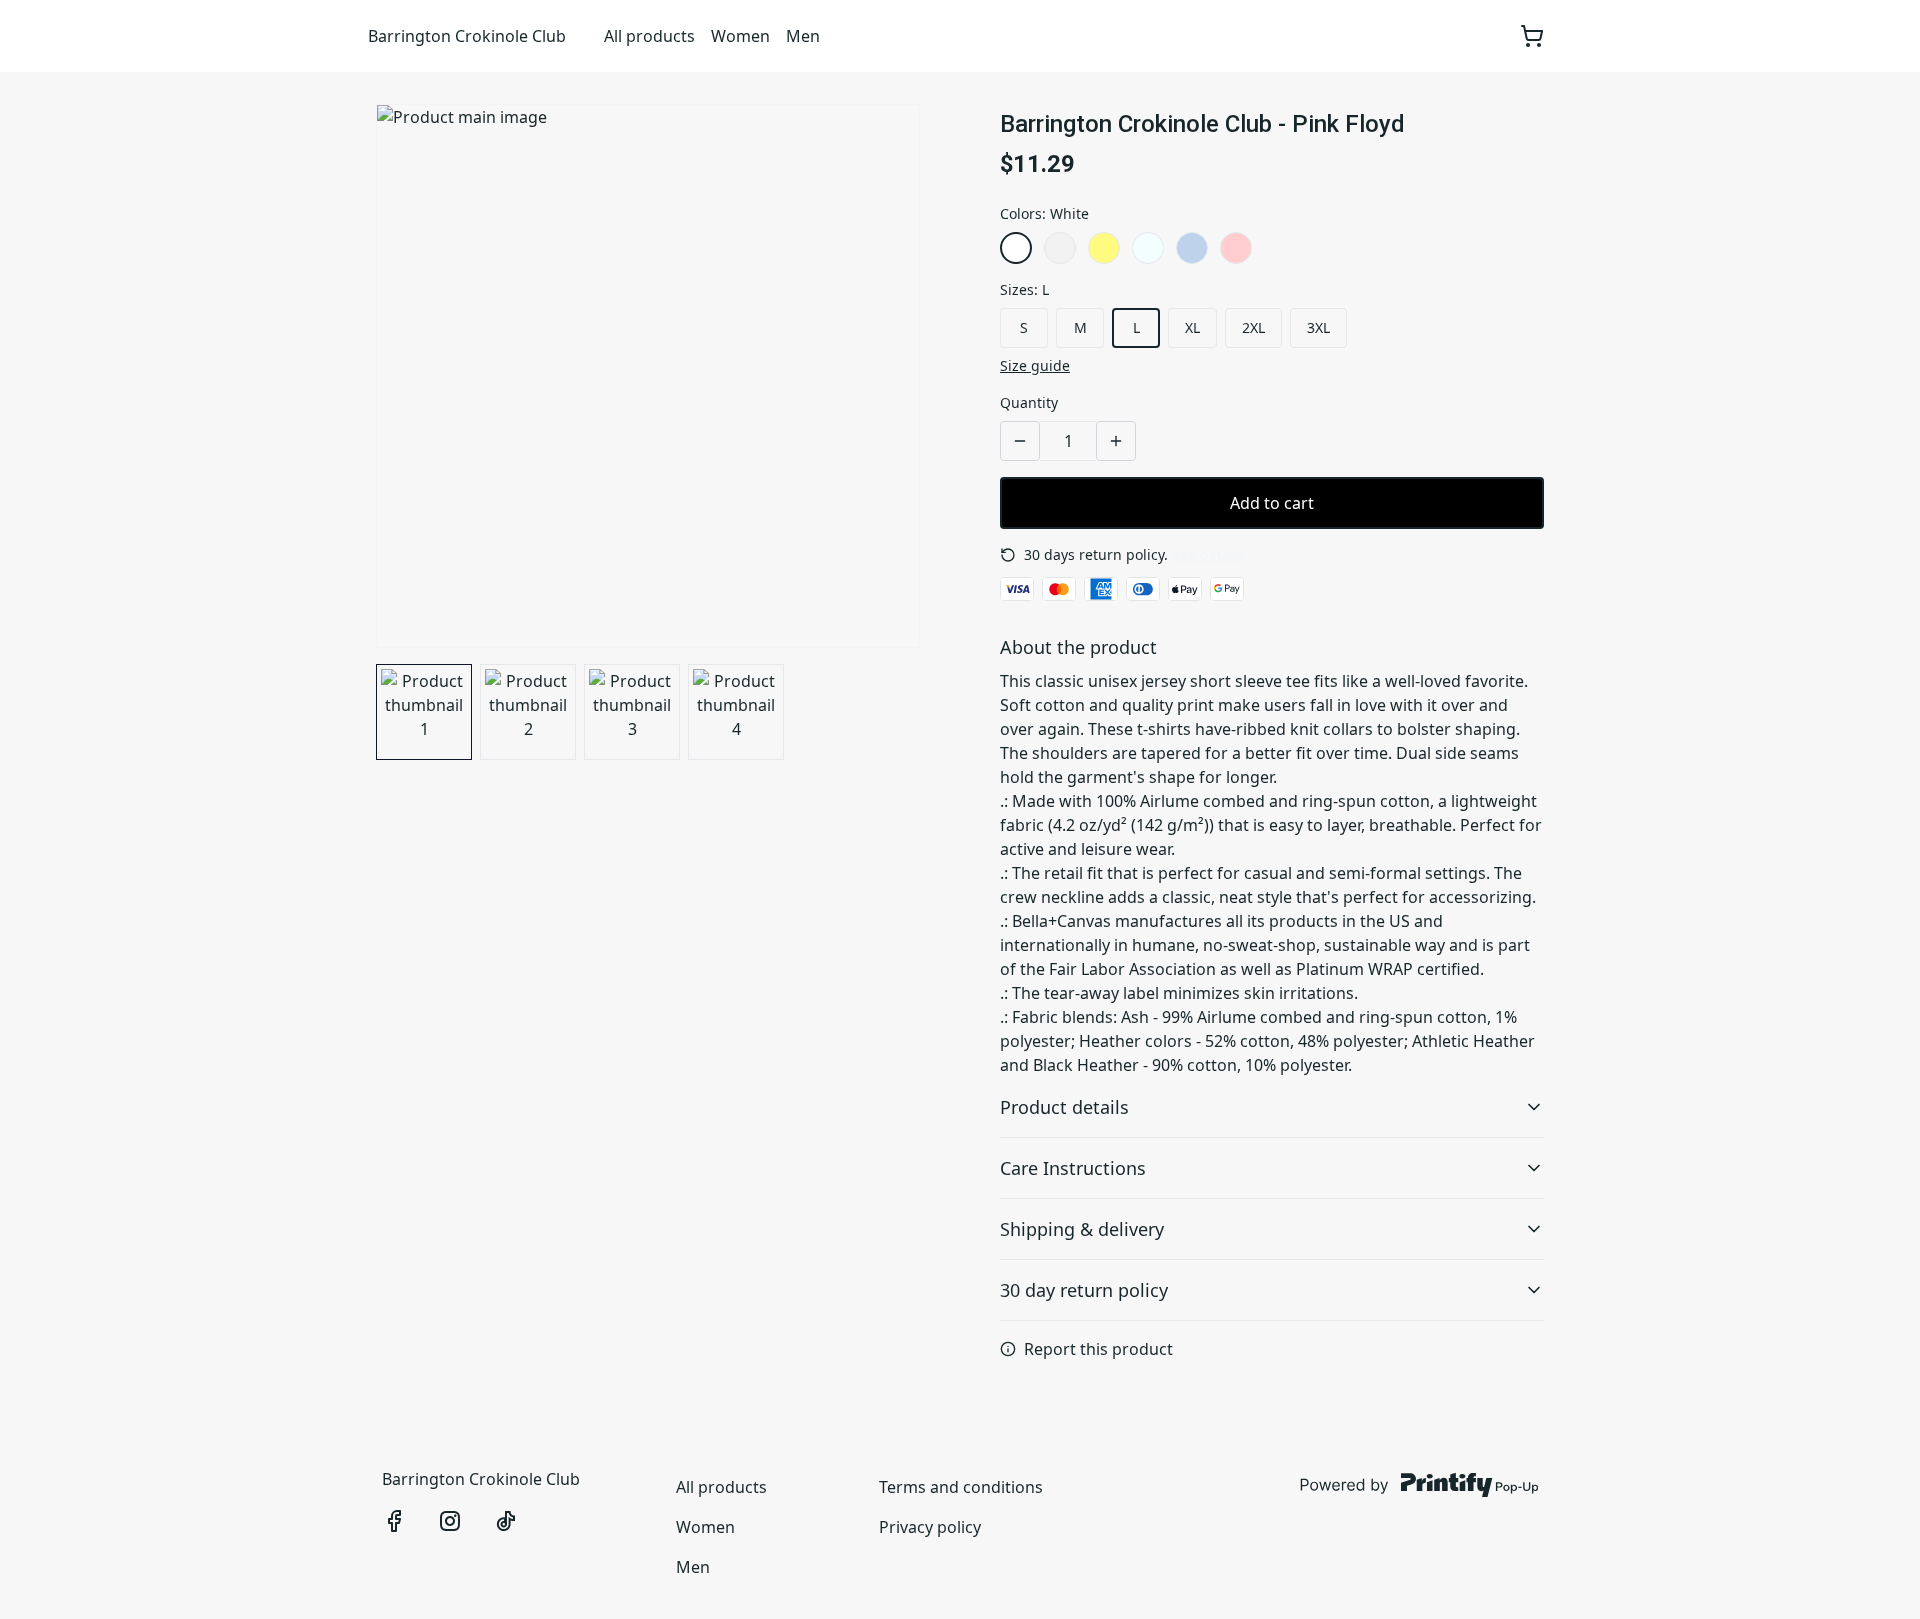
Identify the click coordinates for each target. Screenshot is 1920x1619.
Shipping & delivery (1082, 1229)
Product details (1064, 1107)
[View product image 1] (424, 712)
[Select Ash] (1060, 248)
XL (1192, 327)
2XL (1253, 327)
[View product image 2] (528, 712)
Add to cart (1272, 503)
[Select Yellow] (1104, 248)
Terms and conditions (961, 1487)
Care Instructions (1073, 1168)
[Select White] (1016, 248)
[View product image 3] (632, 712)
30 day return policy (1084, 1290)
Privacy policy (930, 1527)
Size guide (1035, 365)
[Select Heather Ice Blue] (1148, 248)
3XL (1318, 327)
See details (1208, 554)
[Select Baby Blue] (1192, 248)
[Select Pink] (1236, 248)
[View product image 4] (736, 712)
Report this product (1098, 1349)
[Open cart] (1532, 36)
